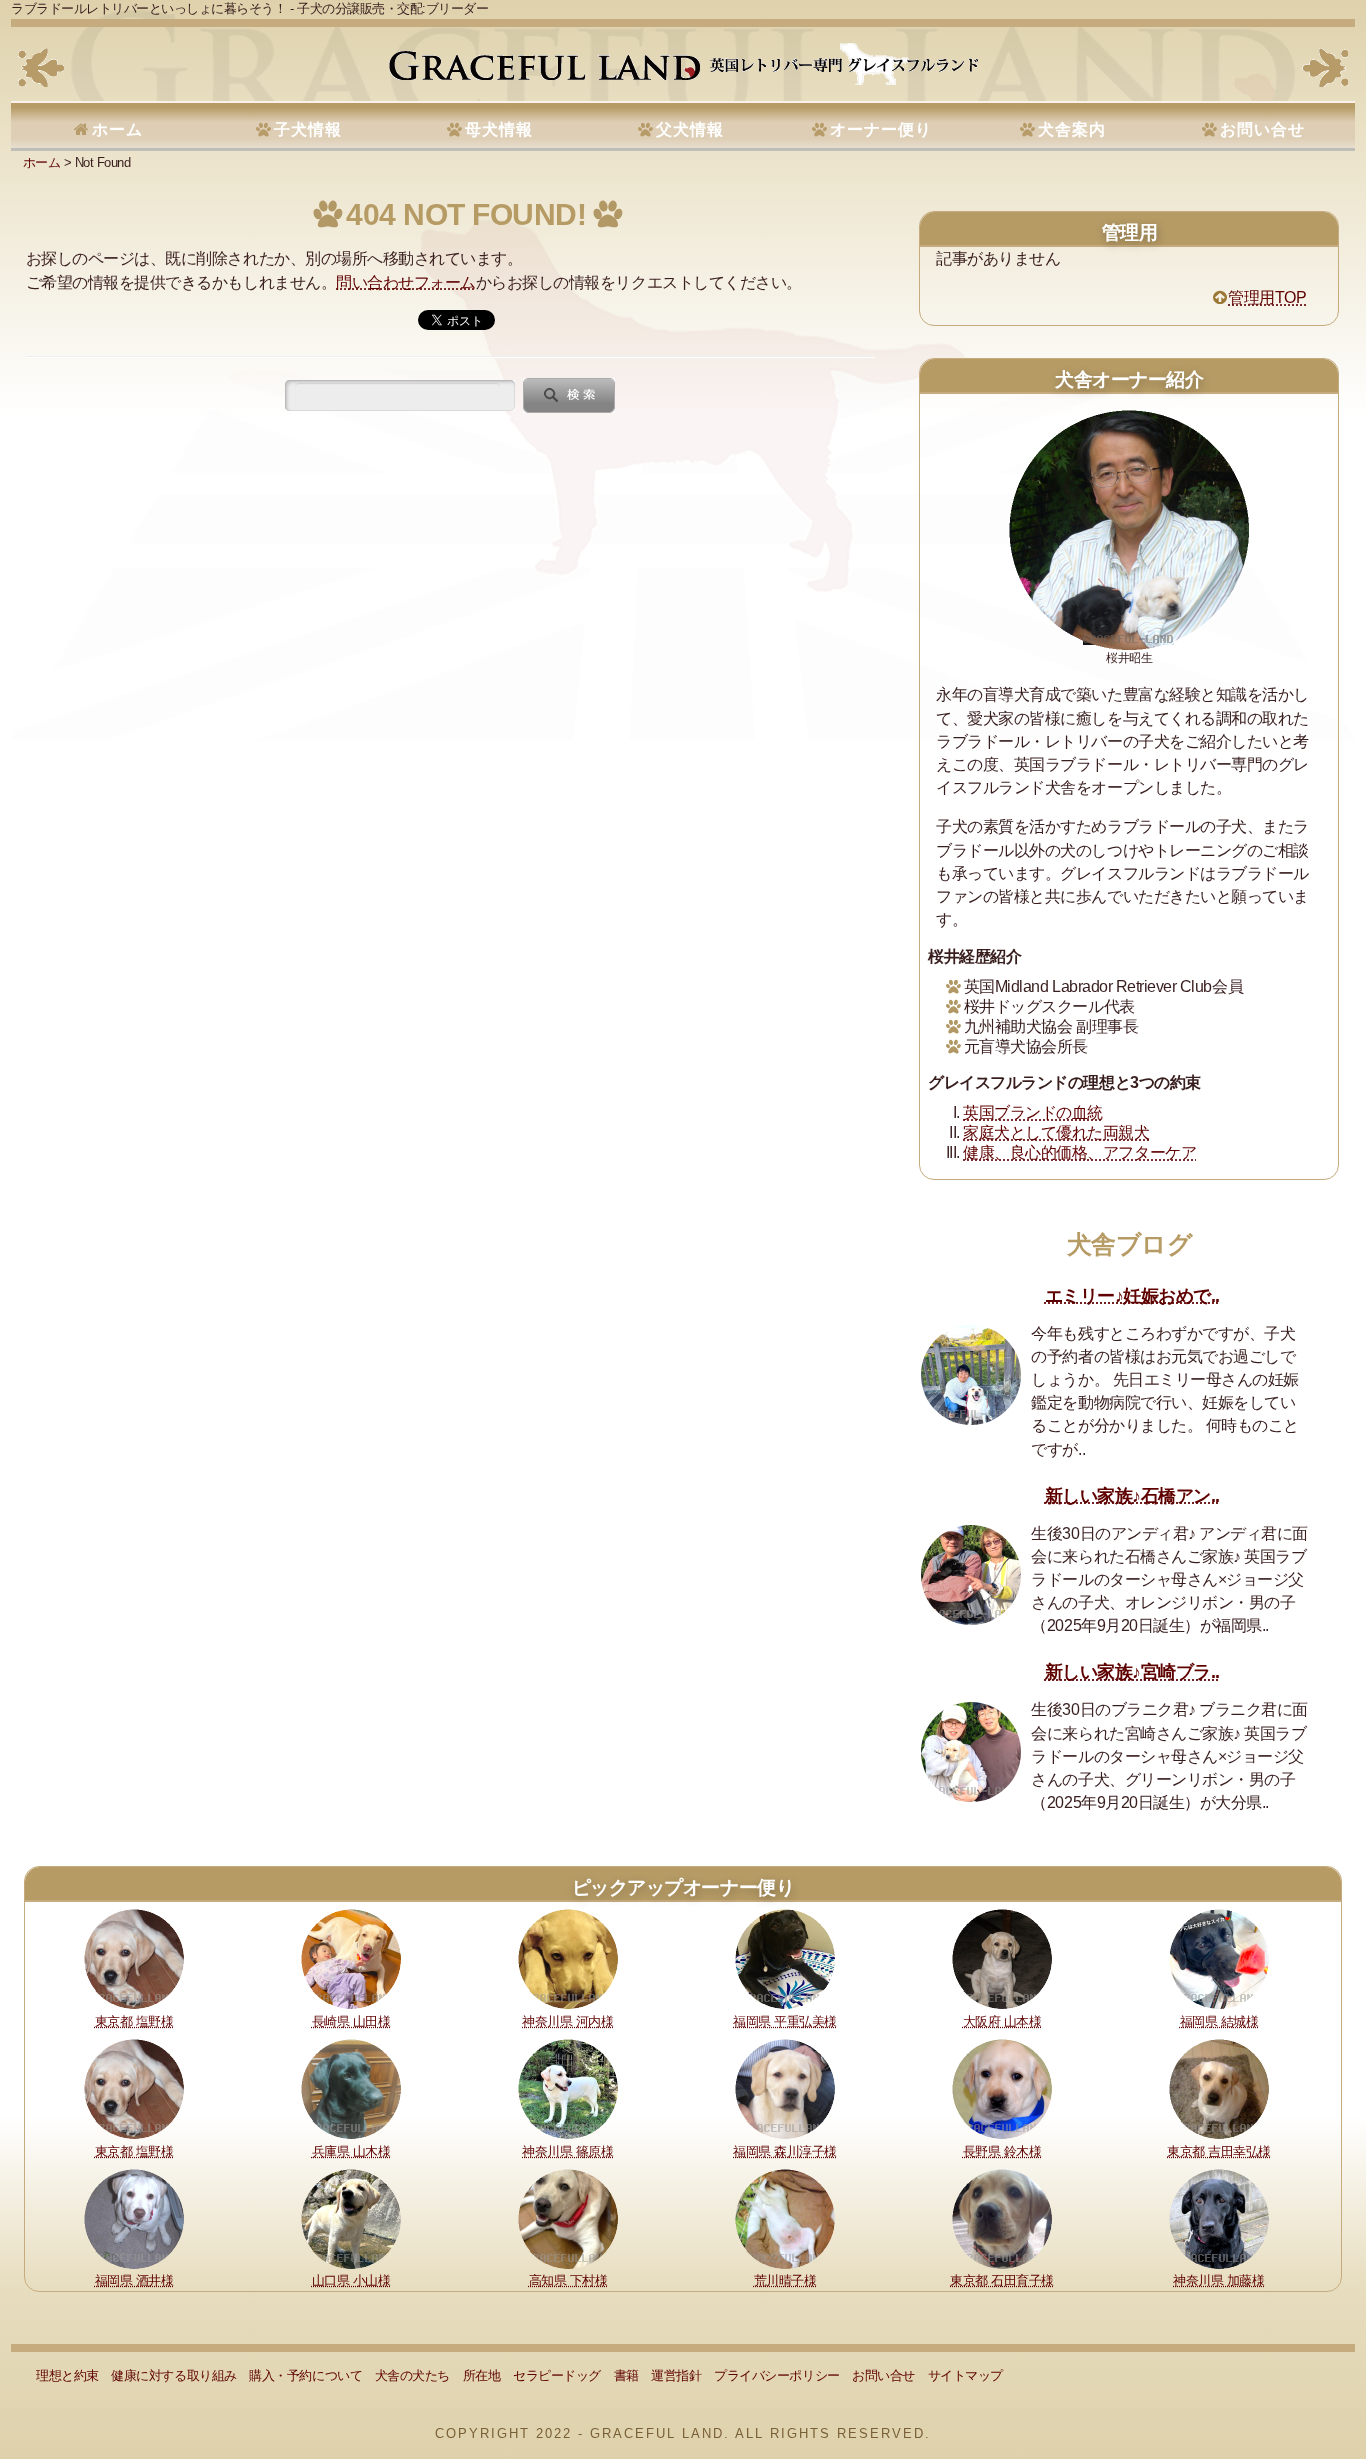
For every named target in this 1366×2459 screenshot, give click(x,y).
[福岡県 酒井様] (134, 2217)
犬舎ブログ (1130, 1244)
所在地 (482, 2375)
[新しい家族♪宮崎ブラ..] (971, 1752)
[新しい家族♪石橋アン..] (971, 1575)
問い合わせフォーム (406, 282)
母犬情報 (499, 129)
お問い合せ (1262, 129)
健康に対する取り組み (173, 2375)
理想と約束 (67, 2375)
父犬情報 (690, 129)
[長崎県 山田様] (351, 1957)
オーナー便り (881, 129)
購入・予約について (305, 2375)
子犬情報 (308, 129)
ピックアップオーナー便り (683, 1887)
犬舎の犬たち (412, 2375)
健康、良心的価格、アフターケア (1079, 1152)
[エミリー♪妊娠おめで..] (971, 1375)
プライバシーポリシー (776, 2375)
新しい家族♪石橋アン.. (1132, 1496)
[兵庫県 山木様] (351, 2087)
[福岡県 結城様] (1219, 1957)
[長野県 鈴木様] (1002, 2087)
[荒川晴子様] (785, 2217)
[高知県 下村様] (568, 2217)
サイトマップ (965, 2375)
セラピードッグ (557, 2375)
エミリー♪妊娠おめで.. (1132, 1296)
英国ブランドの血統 (1033, 1112)
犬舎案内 (1072, 129)
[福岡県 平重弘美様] (785, 1957)
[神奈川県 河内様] (568, 1957)
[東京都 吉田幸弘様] (1219, 2087)
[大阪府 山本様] (1002, 1957)
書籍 (626, 2375)
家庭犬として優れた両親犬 (1056, 1132)
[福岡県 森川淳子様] (785, 2087)
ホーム (117, 129)
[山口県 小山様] (351, 2217)
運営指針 (676, 2375)
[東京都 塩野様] (134, 1957)
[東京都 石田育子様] (1002, 2217)
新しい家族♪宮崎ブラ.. (1132, 1672)
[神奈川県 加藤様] (1219, 2217)
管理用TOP (1267, 297)
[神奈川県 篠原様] (568, 2087)
